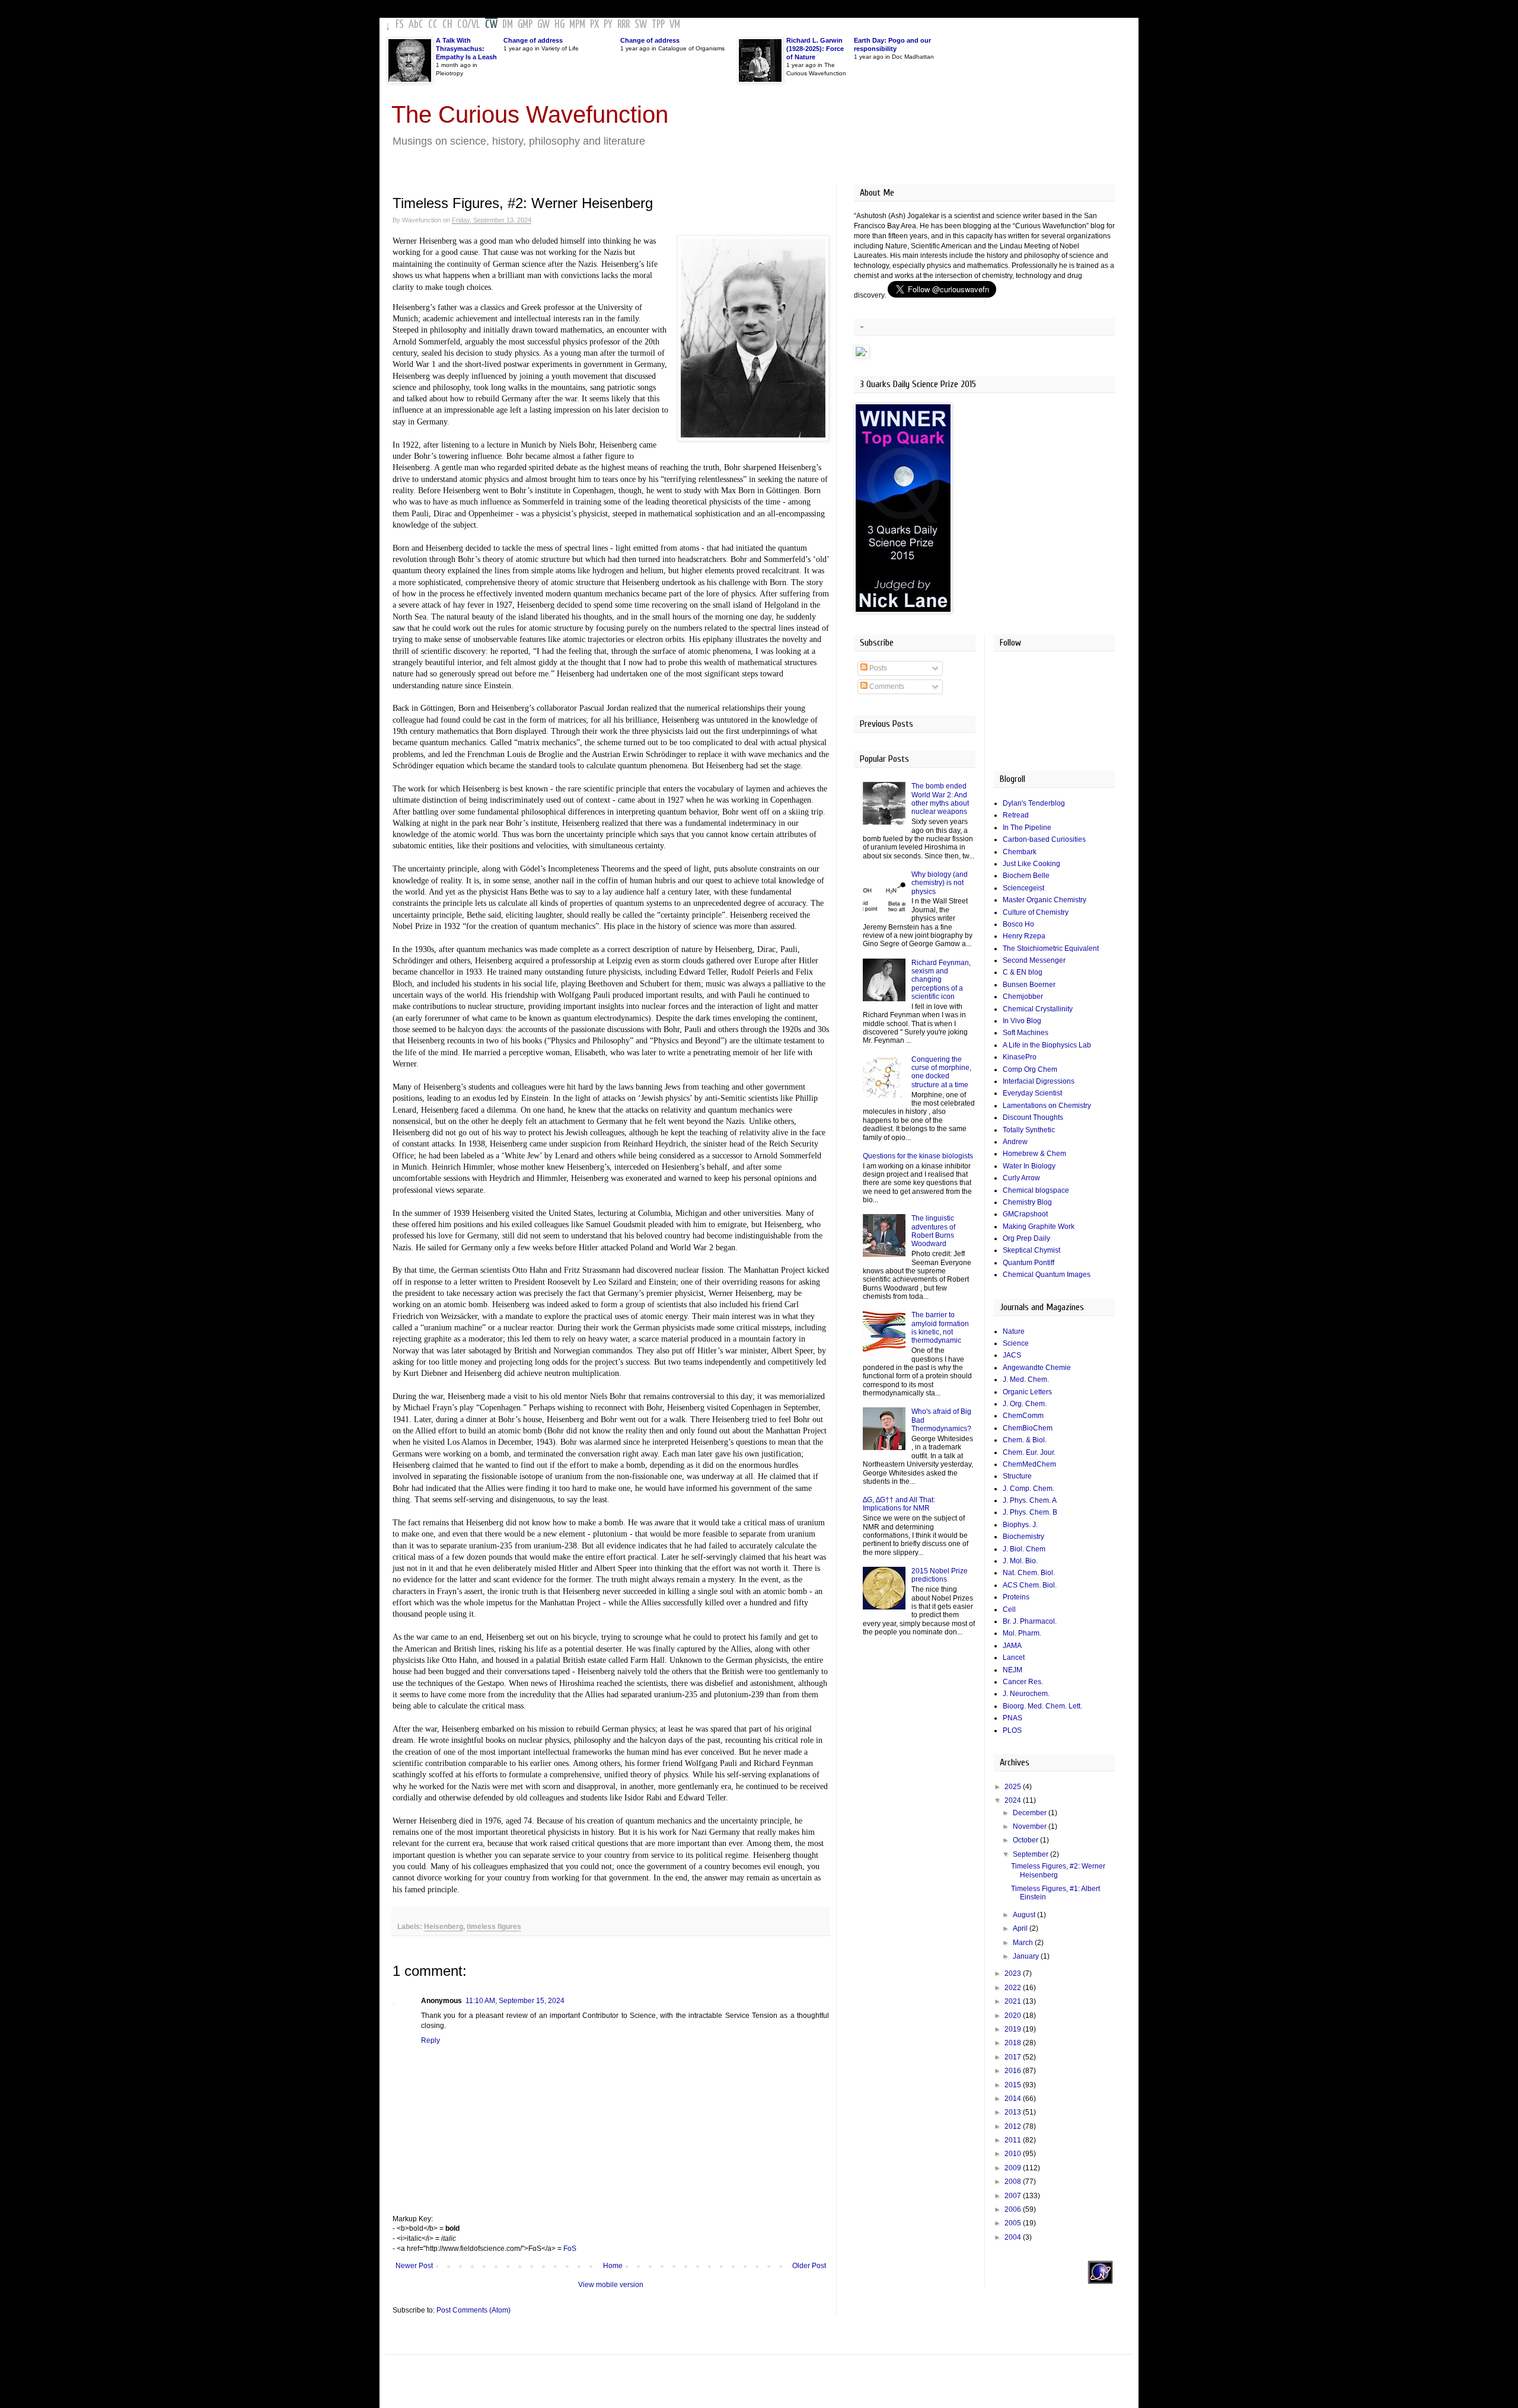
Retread (1016, 815)
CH (447, 25)
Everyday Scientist (1032, 1093)
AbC (416, 25)
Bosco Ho (1018, 924)
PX (594, 25)
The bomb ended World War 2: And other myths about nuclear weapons (940, 799)
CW (491, 25)
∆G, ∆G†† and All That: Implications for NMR (899, 1504)
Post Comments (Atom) (473, 2310)
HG (559, 25)
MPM (577, 25)
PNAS (1012, 1718)
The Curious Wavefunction (530, 114)
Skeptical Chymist (1031, 1250)
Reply (430, 2040)
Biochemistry (1023, 1537)
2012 (1014, 2126)
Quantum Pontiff (1029, 1263)
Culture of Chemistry (1036, 912)
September (1031, 1854)
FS (400, 25)
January (1027, 1956)
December (1031, 1813)
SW (641, 25)
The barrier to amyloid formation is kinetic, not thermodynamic (940, 1328)
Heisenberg (444, 1927)
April (1021, 1928)
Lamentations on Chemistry (1047, 1106)
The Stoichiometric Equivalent (1051, 948)
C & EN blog (1023, 972)
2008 (1014, 2182)
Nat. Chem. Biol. (1029, 1573)
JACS (1012, 1355)
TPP (658, 25)
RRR (624, 25)
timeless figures (494, 1927)
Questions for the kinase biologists (918, 1156)
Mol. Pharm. (1022, 1633)
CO (462, 25)
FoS (570, 2249)
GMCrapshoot (1025, 1214)
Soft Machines (1026, 1033)
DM (508, 25)
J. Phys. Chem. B (1030, 1512)
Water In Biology (1029, 1166)
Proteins (1016, 1597)
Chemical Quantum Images (1047, 1275)
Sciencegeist (1023, 888)
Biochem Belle (1026, 876)
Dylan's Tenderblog (1034, 803)
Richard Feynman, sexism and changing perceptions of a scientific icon (941, 980)
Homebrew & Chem (1034, 1154)
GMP (525, 25)
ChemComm (1023, 1416)
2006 (1014, 2209)
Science (1016, 1343)
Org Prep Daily (1026, 1238)
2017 (1014, 2057)
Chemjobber (1023, 997)
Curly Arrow (1021, 1178)
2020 (1014, 2016)
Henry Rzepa (1024, 936)
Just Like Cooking (1031, 864)
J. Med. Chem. (1026, 1379)
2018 (1014, 2043)
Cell (1009, 1609)
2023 (1014, 1973)
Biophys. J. (1020, 1525)
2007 (1014, 2196)
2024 (1014, 1800)
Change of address (533, 40)
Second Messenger (1034, 960)
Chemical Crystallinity (1038, 1009)
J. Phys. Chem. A (1030, 1500)
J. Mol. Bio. (1020, 1561)
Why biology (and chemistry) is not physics (940, 883)
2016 (1014, 2071)
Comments (886, 686)
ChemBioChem (1028, 1428)
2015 (1014, 2085)
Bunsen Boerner (1029, 985)
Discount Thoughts (1033, 1117)
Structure (1017, 1476)
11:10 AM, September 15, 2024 (515, 2001)
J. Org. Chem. (1025, 1404)
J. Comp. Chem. (1029, 1489)
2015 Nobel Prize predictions (940, 1575)
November (1031, 1826)
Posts (877, 668)
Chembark (1020, 852)
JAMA (1012, 1646)
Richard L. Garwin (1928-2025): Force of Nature (815, 49)
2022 (1014, 1988)
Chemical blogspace (1036, 1190)
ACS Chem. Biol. (1030, 1585)
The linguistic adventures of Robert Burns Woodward (933, 1231)
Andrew (1015, 1142)
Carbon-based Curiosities (1044, 839)
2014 (1014, 2099)
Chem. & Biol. (1025, 1440)
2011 (1014, 2140)
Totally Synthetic (1029, 1130)
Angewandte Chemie (1037, 1368)
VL (476, 25)
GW (543, 25)
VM (675, 25)
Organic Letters (1027, 1392)
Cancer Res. (1023, 1682)
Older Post (809, 2266)
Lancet (1014, 1658)
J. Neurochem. (1026, 1694)
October (1026, 1840)
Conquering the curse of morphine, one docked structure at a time (941, 1072)
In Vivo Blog (1022, 1021)
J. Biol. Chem (1024, 1549)
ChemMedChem (1029, 1464)
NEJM (1012, 1670)
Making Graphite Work (1039, 1227)
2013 (1014, 2112)
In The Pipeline (1027, 828)
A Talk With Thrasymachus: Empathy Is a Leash (466, 49)
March (1024, 1943)
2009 (1014, 2168)
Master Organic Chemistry (1045, 900)
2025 (1014, 1787)
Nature (1014, 1331)
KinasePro (1020, 1057)
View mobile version (611, 2285)
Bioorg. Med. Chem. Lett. (1042, 1706)
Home (613, 2266)
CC (433, 25)
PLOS (1012, 1730)
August (1025, 1915)
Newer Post (414, 2266)
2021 (1014, 2001)
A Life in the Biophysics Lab (1047, 1045)
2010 (1014, 2154)
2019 (1014, 2029)
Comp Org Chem (1030, 1069)
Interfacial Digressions (1039, 1081)
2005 (1014, 2223)
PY (608, 25)
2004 (1014, 2237)
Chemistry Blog (1027, 1202)
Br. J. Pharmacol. (1030, 1621)
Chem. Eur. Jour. (1029, 1452)
